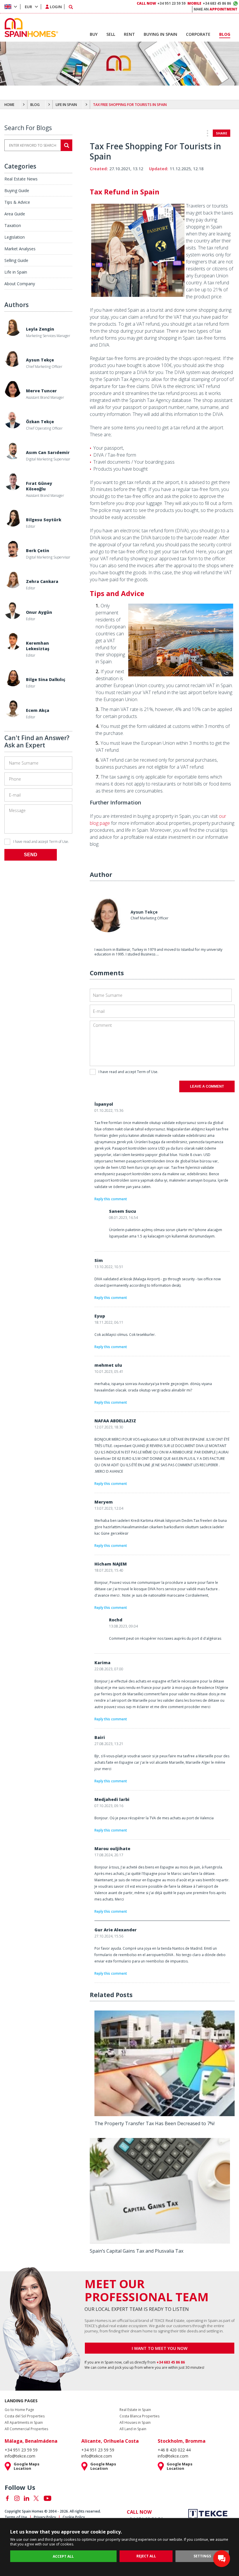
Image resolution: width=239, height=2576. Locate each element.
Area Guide (15, 214)
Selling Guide (16, 260)
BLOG (35, 105)
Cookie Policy (74, 2517)
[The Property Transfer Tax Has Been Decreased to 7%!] (165, 2114)
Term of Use (59, 842)
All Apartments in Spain (24, 2423)
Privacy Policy (45, 2517)
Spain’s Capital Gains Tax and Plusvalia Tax (137, 2251)
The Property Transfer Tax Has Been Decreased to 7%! (154, 2123)
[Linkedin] (27, 2498)
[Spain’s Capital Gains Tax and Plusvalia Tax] (160, 2242)
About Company (20, 284)
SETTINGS (202, 2556)
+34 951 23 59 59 (161, 3)
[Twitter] (36, 2498)
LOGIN (56, 7)
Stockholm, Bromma (182, 2441)
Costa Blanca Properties (139, 2416)
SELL (111, 34)
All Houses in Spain (135, 2423)
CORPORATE (198, 34)
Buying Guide (17, 190)
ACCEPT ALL (63, 2556)
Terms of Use (16, 2517)
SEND (31, 855)
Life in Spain (16, 272)
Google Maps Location (27, 2466)
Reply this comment (111, 1199)
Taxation (13, 225)
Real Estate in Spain (135, 2410)
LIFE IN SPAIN (66, 105)
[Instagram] (17, 2498)
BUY (94, 34)
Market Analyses (20, 249)
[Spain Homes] (30, 28)
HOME (9, 105)
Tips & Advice (17, 202)
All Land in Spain (133, 2429)
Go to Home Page (19, 2410)
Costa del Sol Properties (25, 2416)
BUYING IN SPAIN (160, 34)
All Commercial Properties (26, 2429)
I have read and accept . (41, 842)
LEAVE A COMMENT (207, 1086)
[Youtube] (48, 2498)
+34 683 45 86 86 (209, 3)
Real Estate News (21, 179)
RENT (129, 34)
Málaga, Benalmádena (31, 2441)
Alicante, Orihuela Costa (110, 2441)
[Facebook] (7, 2498)
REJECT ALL (146, 2556)
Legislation (15, 237)
